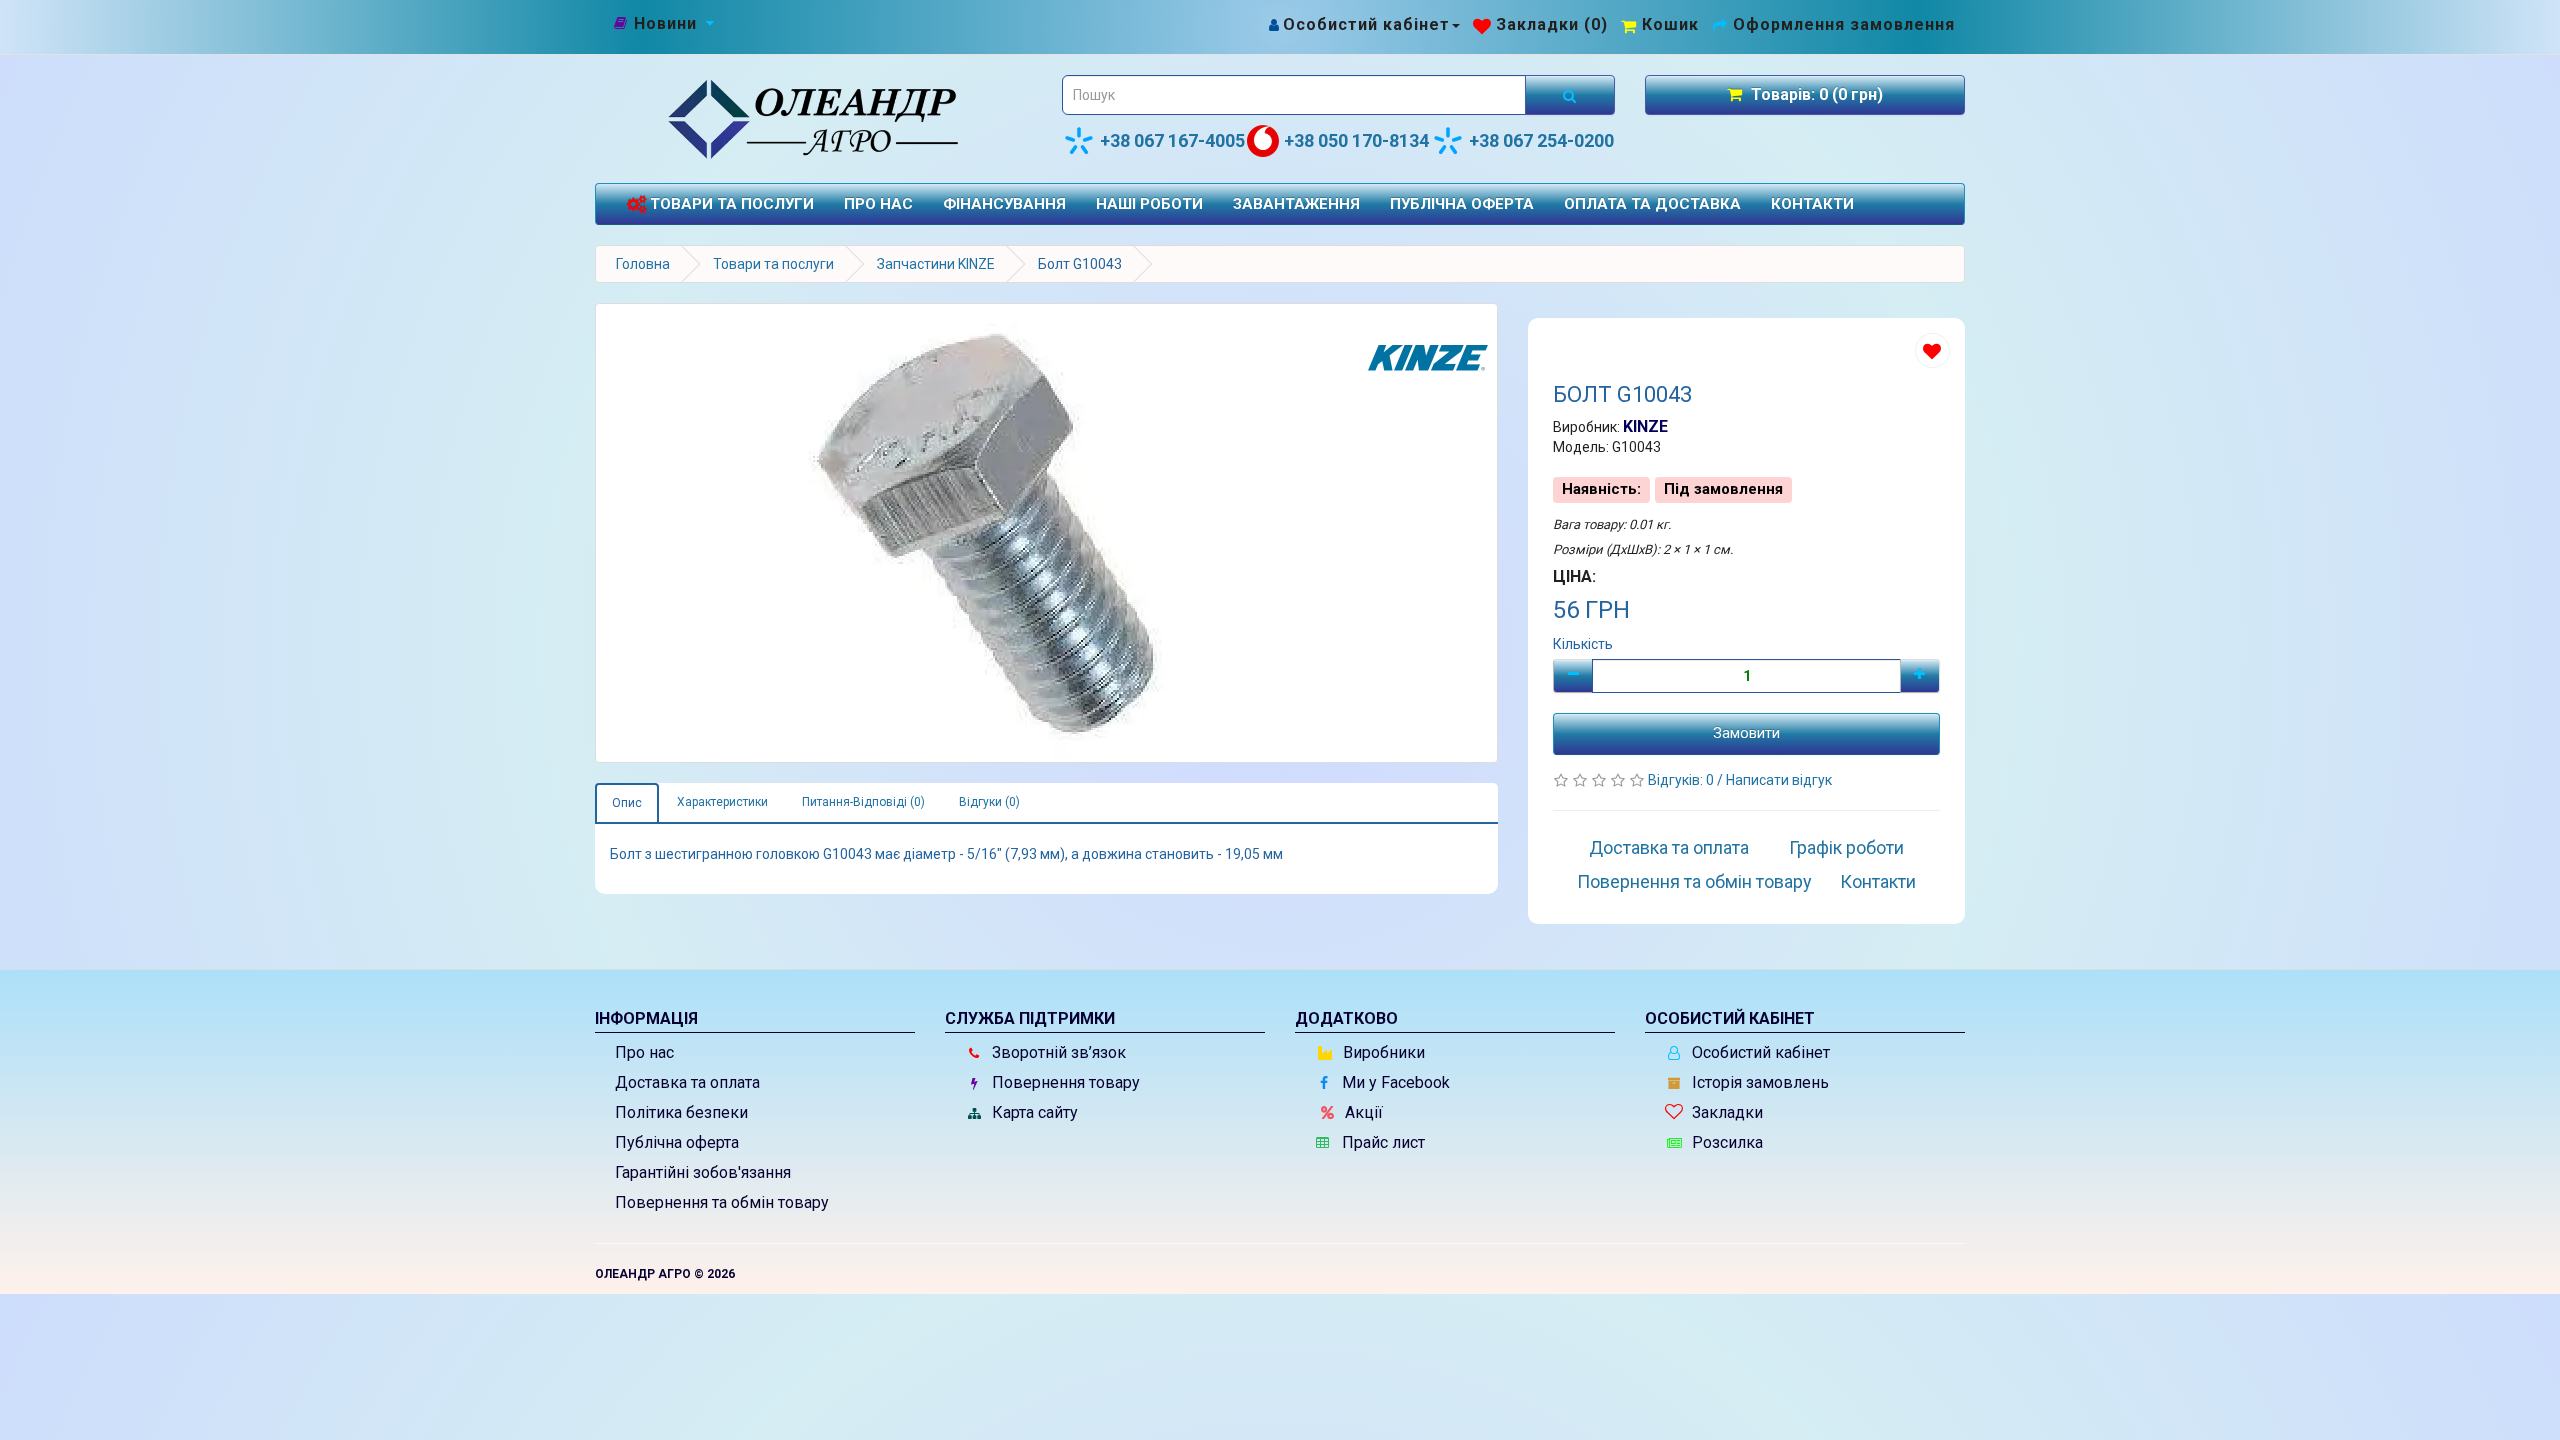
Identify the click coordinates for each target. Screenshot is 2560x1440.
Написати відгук (1779, 780)
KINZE (1645, 426)
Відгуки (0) (989, 802)
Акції (1362, 1112)
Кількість (1583, 644)
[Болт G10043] (1046, 533)
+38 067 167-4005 (1172, 140)
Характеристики (722, 802)
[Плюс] (1920, 676)
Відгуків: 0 (1682, 780)
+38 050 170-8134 (1356, 140)
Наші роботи (1149, 204)
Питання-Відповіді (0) (863, 802)
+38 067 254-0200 (1541, 140)
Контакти (1812, 204)
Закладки (1725, 1112)
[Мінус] (1573, 676)
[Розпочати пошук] (1570, 95)
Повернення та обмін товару (1694, 881)
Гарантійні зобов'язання (703, 1172)
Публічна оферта (1462, 204)
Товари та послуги (730, 204)
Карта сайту (1033, 1112)
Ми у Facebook (1394, 1082)
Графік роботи (1846, 847)
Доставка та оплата (1669, 847)
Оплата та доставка (1652, 204)
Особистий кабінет (1759, 1052)
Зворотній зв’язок (1057, 1052)
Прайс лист (1381, 1142)
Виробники (1382, 1052)
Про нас (878, 204)
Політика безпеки (681, 1112)
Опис (627, 803)
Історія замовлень (1758, 1082)
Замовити (1746, 733)
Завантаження (1296, 204)
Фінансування (1004, 204)
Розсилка (1725, 1142)
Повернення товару (1064, 1082)
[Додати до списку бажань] (1932, 350)
